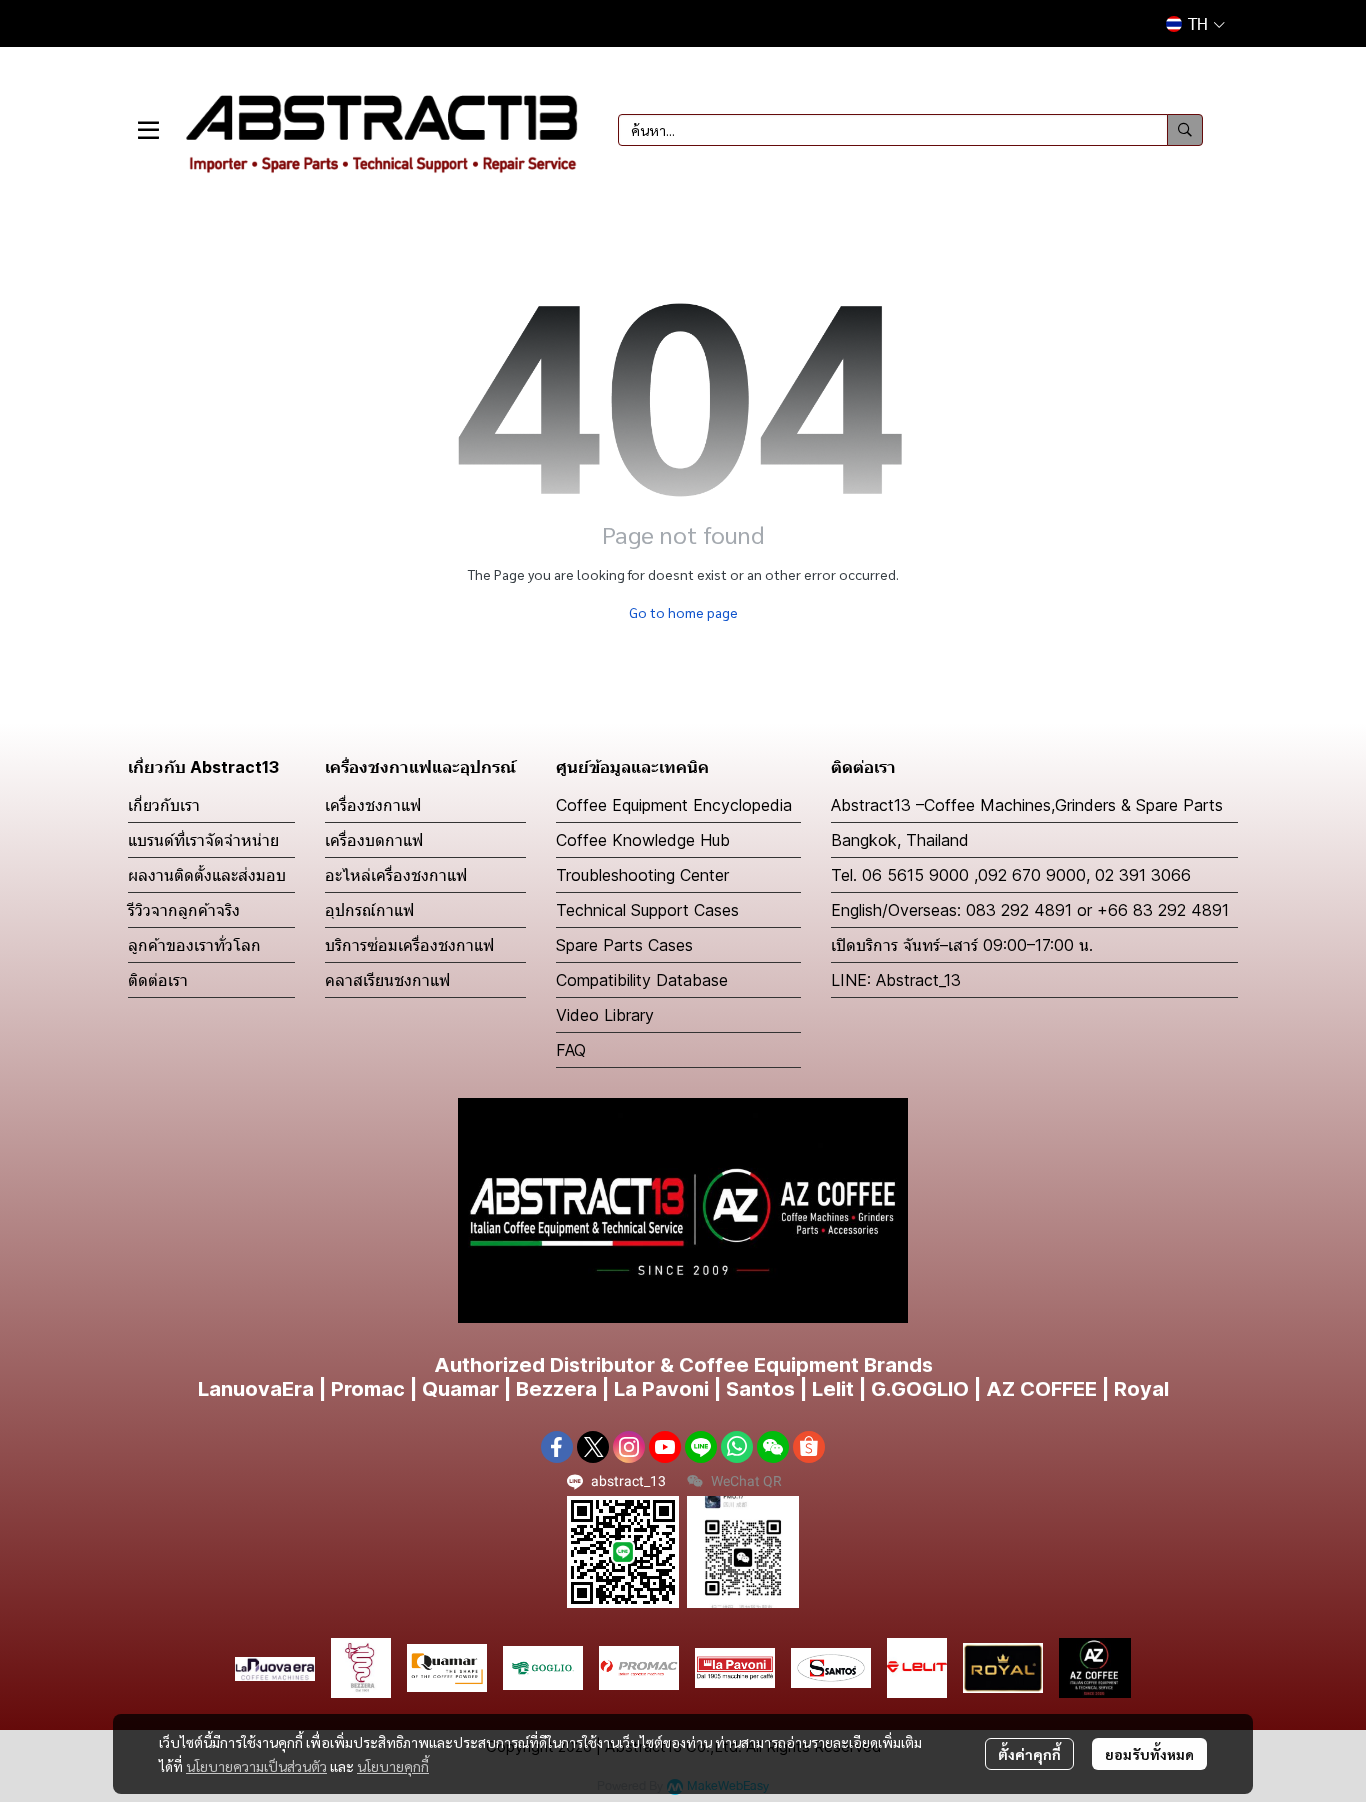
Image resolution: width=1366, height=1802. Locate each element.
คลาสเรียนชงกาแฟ (387, 980)
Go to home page (683, 612)
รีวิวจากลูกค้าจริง (184, 910)
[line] (701, 1447)
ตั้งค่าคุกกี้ (1029, 1754)
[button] (1195, 23)
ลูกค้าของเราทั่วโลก (194, 945)
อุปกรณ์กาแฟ (369, 910)
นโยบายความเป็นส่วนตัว (256, 1766)
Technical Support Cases (647, 910)
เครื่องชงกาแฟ (373, 805)
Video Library (605, 1015)
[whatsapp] (737, 1447)
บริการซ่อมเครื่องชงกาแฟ (409, 945)
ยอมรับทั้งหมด (1149, 1754)
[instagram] (629, 1447)
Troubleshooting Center (642, 875)
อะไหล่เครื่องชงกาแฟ (396, 875)
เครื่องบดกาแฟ (374, 840)
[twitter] (593, 1447)
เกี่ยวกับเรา (164, 805)
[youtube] (665, 1447)
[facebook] (557, 1447)
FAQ (571, 1050)
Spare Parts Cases (624, 945)
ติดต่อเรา (158, 980)
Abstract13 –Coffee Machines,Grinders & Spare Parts (1027, 805)
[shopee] (809, 1447)
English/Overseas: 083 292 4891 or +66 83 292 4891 (1030, 910)
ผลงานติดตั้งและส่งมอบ (207, 875)
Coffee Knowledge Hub (643, 840)
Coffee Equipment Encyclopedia (674, 805)
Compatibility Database (642, 980)
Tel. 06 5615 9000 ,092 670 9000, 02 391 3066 (1011, 875)
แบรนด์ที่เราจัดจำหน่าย (203, 840)
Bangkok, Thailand (900, 840)
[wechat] (773, 1447)
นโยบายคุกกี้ (393, 1766)
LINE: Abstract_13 (896, 980)
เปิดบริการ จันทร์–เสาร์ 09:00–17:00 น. (962, 945)
